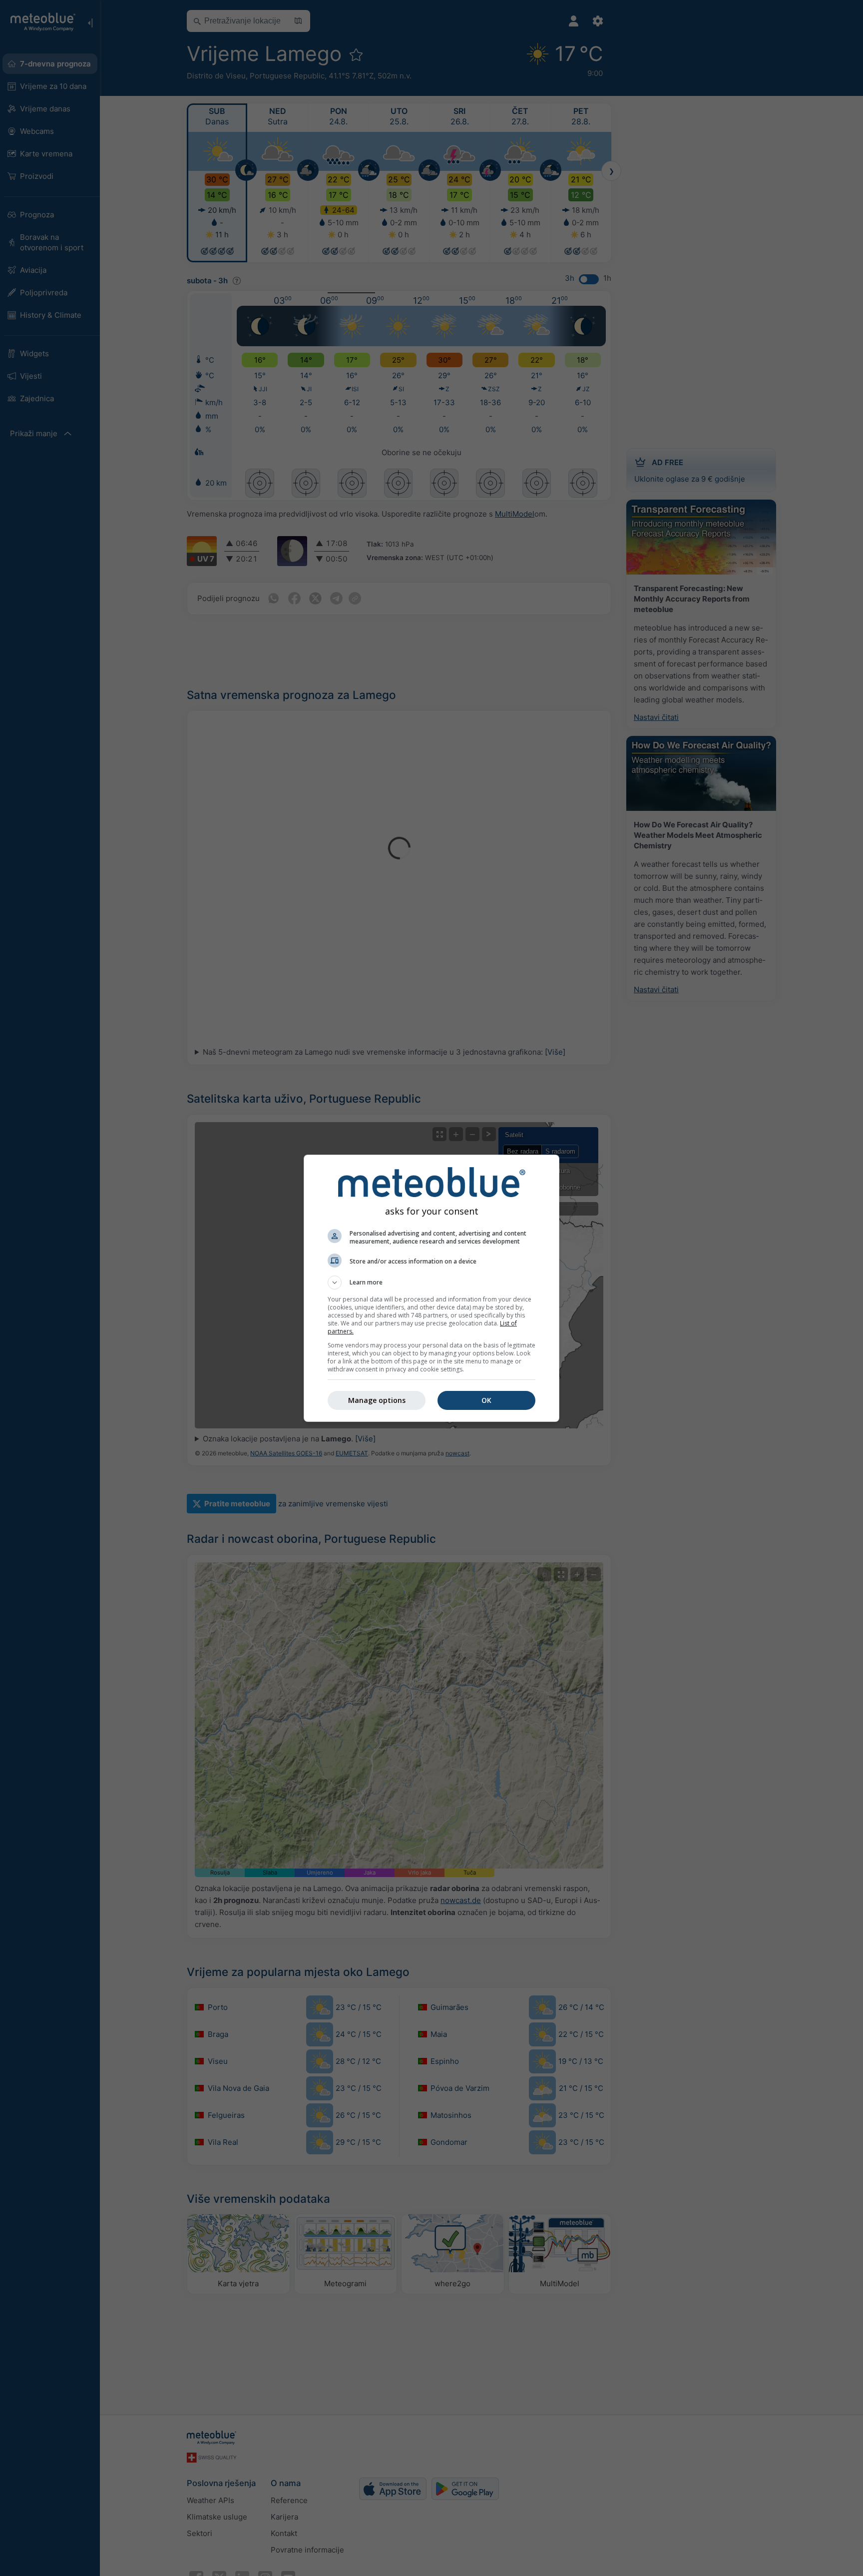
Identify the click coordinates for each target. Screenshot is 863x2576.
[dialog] (431, 1288)
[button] (431, 1283)
